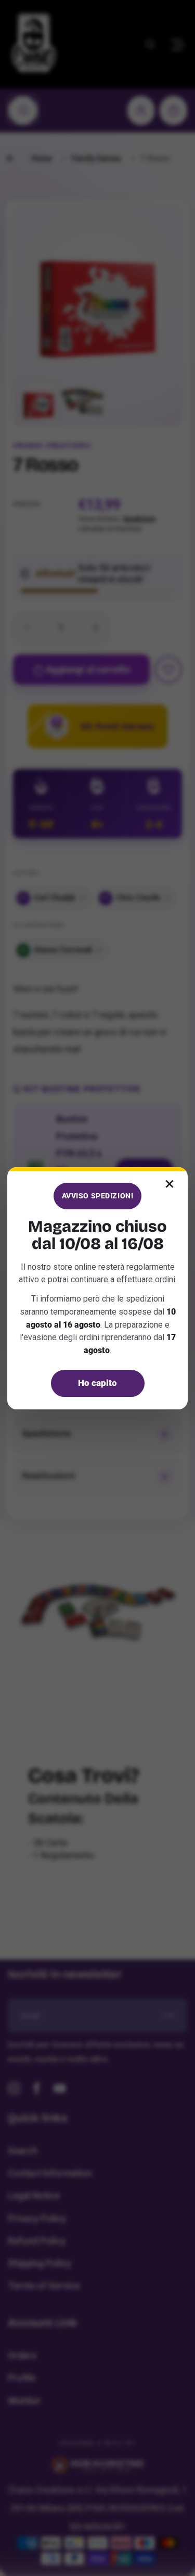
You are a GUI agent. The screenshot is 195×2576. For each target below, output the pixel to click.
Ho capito (97, 1383)
